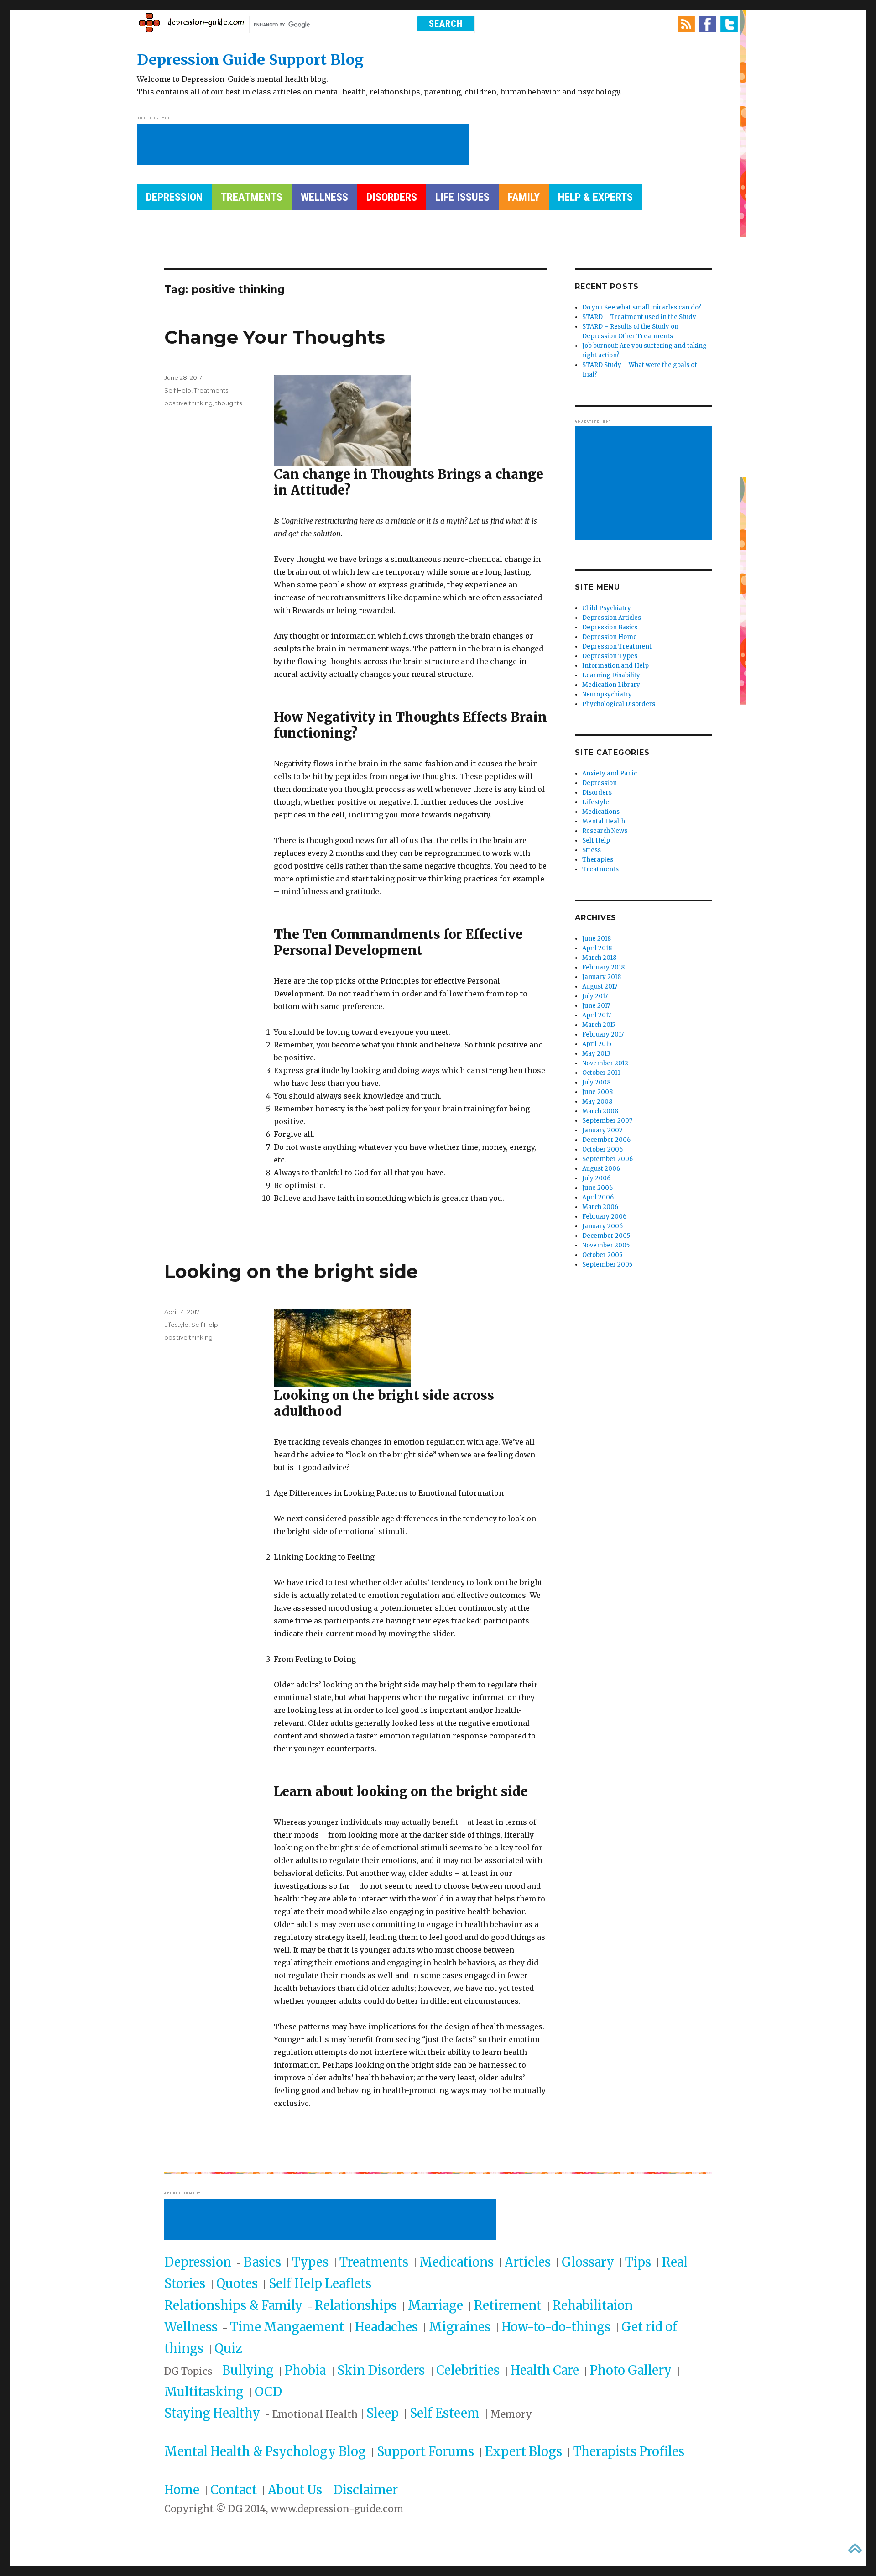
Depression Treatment (617, 647)
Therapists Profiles (629, 2451)
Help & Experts (595, 197)
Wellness (324, 197)
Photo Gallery (631, 2370)
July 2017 (595, 996)
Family (524, 197)
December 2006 (606, 1140)
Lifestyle (176, 1325)
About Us (295, 2490)
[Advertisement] (305, 145)
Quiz (228, 2348)
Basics (262, 2262)
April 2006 (598, 1197)
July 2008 (596, 1082)
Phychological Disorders (619, 704)
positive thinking (188, 403)
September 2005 (607, 1264)
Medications (601, 812)
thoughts (229, 403)
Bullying (248, 2370)
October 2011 (601, 1073)
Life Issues (462, 197)
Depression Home (610, 637)
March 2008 (600, 1111)
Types (310, 2262)
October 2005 (602, 1255)
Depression (174, 197)
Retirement (508, 2305)
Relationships (356, 2305)
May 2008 (597, 1102)
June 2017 (596, 1006)
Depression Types (610, 656)
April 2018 (597, 948)
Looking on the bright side (291, 1271)
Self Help (178, 390)
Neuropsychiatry (607, 694)
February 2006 (604, 1217)
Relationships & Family (233, 2305)
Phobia (307, 2370)
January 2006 (602, 1226)
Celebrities (468, 2370)
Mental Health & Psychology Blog (265, 2451)
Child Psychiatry (607, 608)
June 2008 (597, 1092)
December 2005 (606, 1236)
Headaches (386, 2327)
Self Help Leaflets (320, 2283)
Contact (234, 2490)
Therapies (598, 860)
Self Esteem (445, 2413)
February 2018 (603, 967)
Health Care (545, 2370)
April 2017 (597, 1015)
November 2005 (606, 1245)
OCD (268, 2392)
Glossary (588, 2262)
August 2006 (601, 1169)
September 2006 (607, 1159)
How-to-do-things (556, 2327)
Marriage (435, 2305)
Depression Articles (612, 618)
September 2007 (607, 1121)
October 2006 (602, 1149)
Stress (592, 850)
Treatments (252, 197)
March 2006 (600, 1207)
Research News (605, 831)
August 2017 (600, 987)
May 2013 (596, 1054)
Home (182, 2490)
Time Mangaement (287, 2327)
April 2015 (597, 1044)
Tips (638, 2262)
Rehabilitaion (593, 2305)
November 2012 (605, 1063)
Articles (528, 2262)
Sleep (383, 2413)
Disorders (392, 197)
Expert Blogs (524, 2451)
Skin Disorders (382, 2370)
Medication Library (611, 685)
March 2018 (599, 958)
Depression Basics (610, 627)
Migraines (460, 2327)
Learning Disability (611, 675)
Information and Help (615, 666)
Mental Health (604, 821)
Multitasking (204, 2392)
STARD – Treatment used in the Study (639, 317)
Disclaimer (365, 2490)
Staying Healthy (212, 2413)
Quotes (237, 2283)
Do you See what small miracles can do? (642, 307)
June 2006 (597, 1188)
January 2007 (602, 1130)
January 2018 (602, 977)
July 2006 (596, 1178)
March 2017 (599, 1025)
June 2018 (597, 939)
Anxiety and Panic (610, 773)
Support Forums (425, 2451)
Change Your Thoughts (275, 337)
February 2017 (603, 1034)
